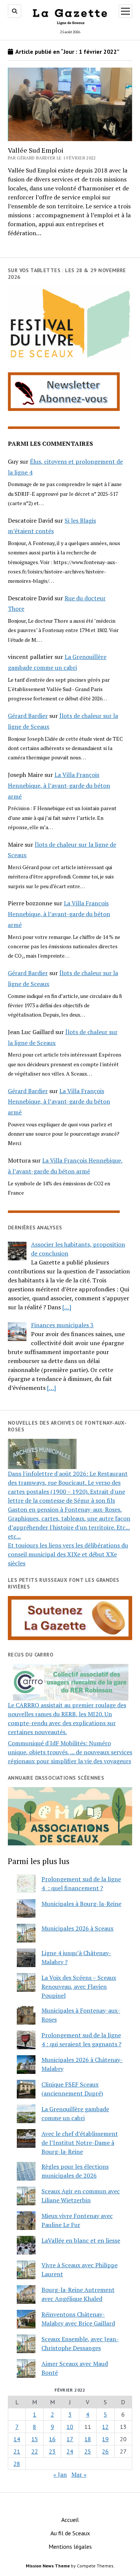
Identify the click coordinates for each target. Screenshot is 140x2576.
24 (70, 2451)
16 (52, 2439)
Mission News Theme (48, 2566)
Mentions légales (70, 2547)
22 (35, 2451)
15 (35, 2439)
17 (70, 2439)
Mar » (79, 2474)
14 (17, 2439)
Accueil (70, 2520)
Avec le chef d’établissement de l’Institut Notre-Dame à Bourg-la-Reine (80, 2143)
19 (105, 2439)
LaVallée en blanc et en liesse (81, 2240)
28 (17, 2464)
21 (17, 2451)
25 (88, 2451)
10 (70, 2427)
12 (105, 2427)
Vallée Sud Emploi (36, 150)
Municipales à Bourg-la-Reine (81, 1904)
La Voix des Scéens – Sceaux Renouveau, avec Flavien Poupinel (79, 1987)
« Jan (60, 2474)
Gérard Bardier (28, 716)
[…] (67, 1307)
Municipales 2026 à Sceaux (77, 1928)
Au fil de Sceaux (70, 2533)
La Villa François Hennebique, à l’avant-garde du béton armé (59, 785)
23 (52, 2451)
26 (105, 2451)
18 (88, 2439)
